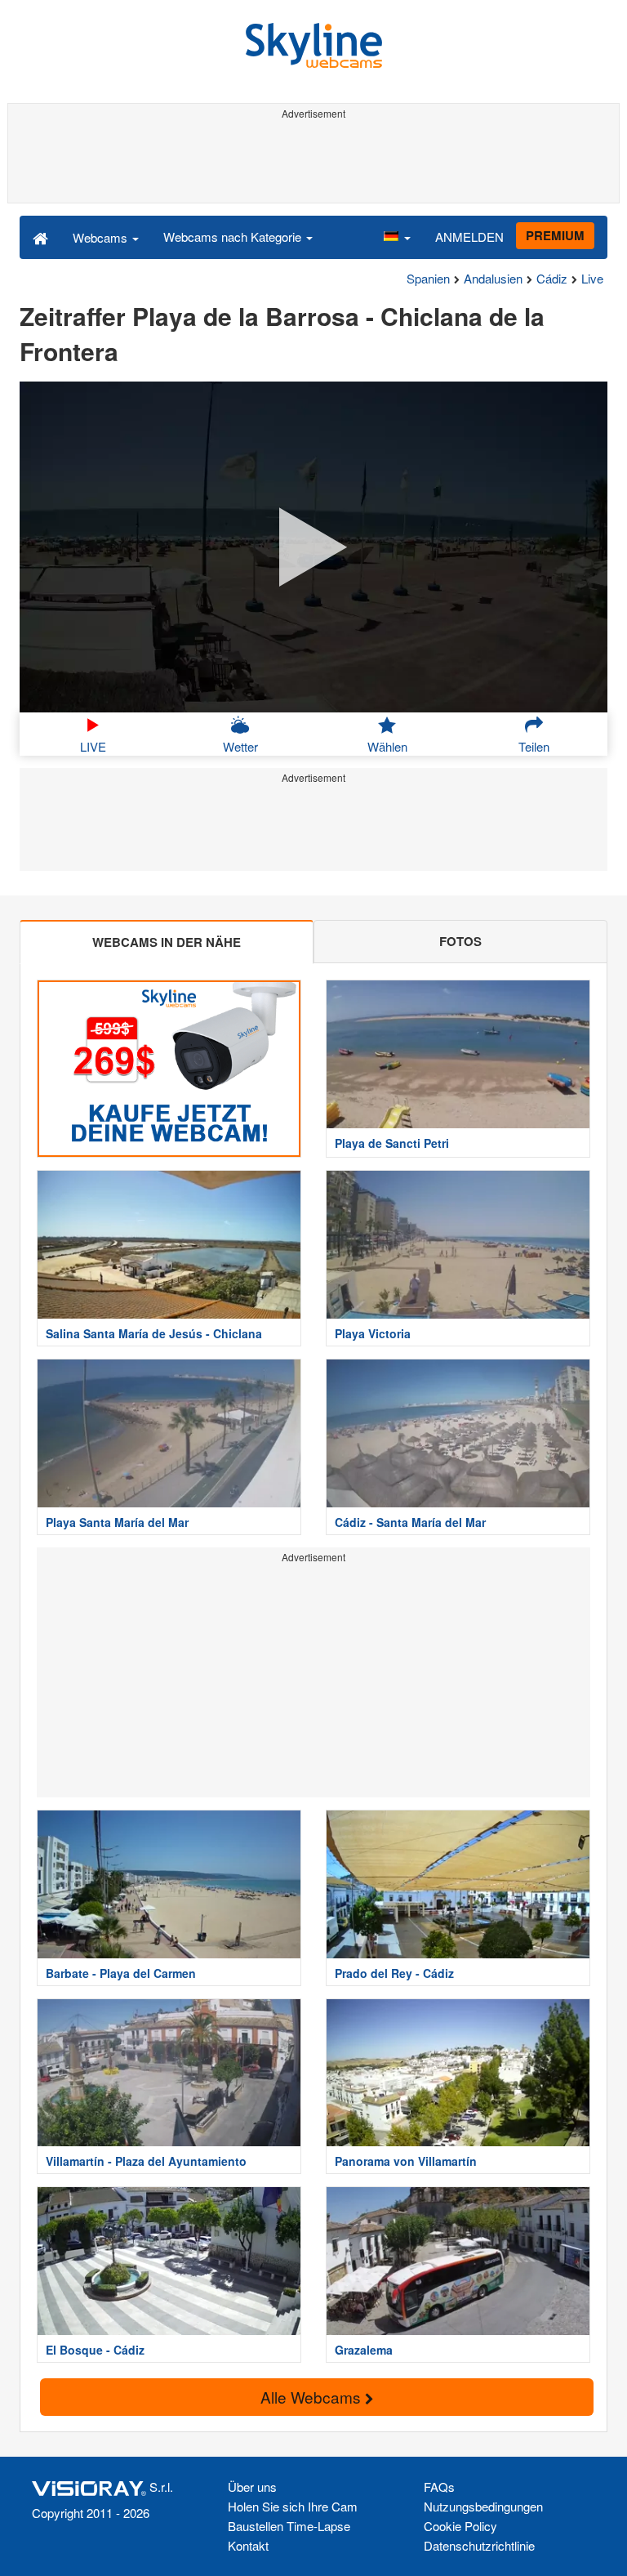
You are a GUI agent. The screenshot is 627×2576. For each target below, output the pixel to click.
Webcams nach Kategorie (234, 237)
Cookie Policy (460, 2526)
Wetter (240, 746)
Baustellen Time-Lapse (289, 2526)
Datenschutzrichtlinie (479, 2545)
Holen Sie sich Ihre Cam (293, 2506)
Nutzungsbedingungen (483, 2506)
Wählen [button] (387, 746)
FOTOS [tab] (460, 941)
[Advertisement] (313, 162)
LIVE (93, 746)
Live (592, 278)
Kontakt (248, 2545)
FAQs (439, 2487)
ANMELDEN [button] (469, 237)
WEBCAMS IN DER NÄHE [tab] (167, 942)
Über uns (252, 2487)
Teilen (534, 746)
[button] (397, 237)
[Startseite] (40, 237)
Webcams (102, 237)
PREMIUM (555, 235)
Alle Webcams (313, 2397)
